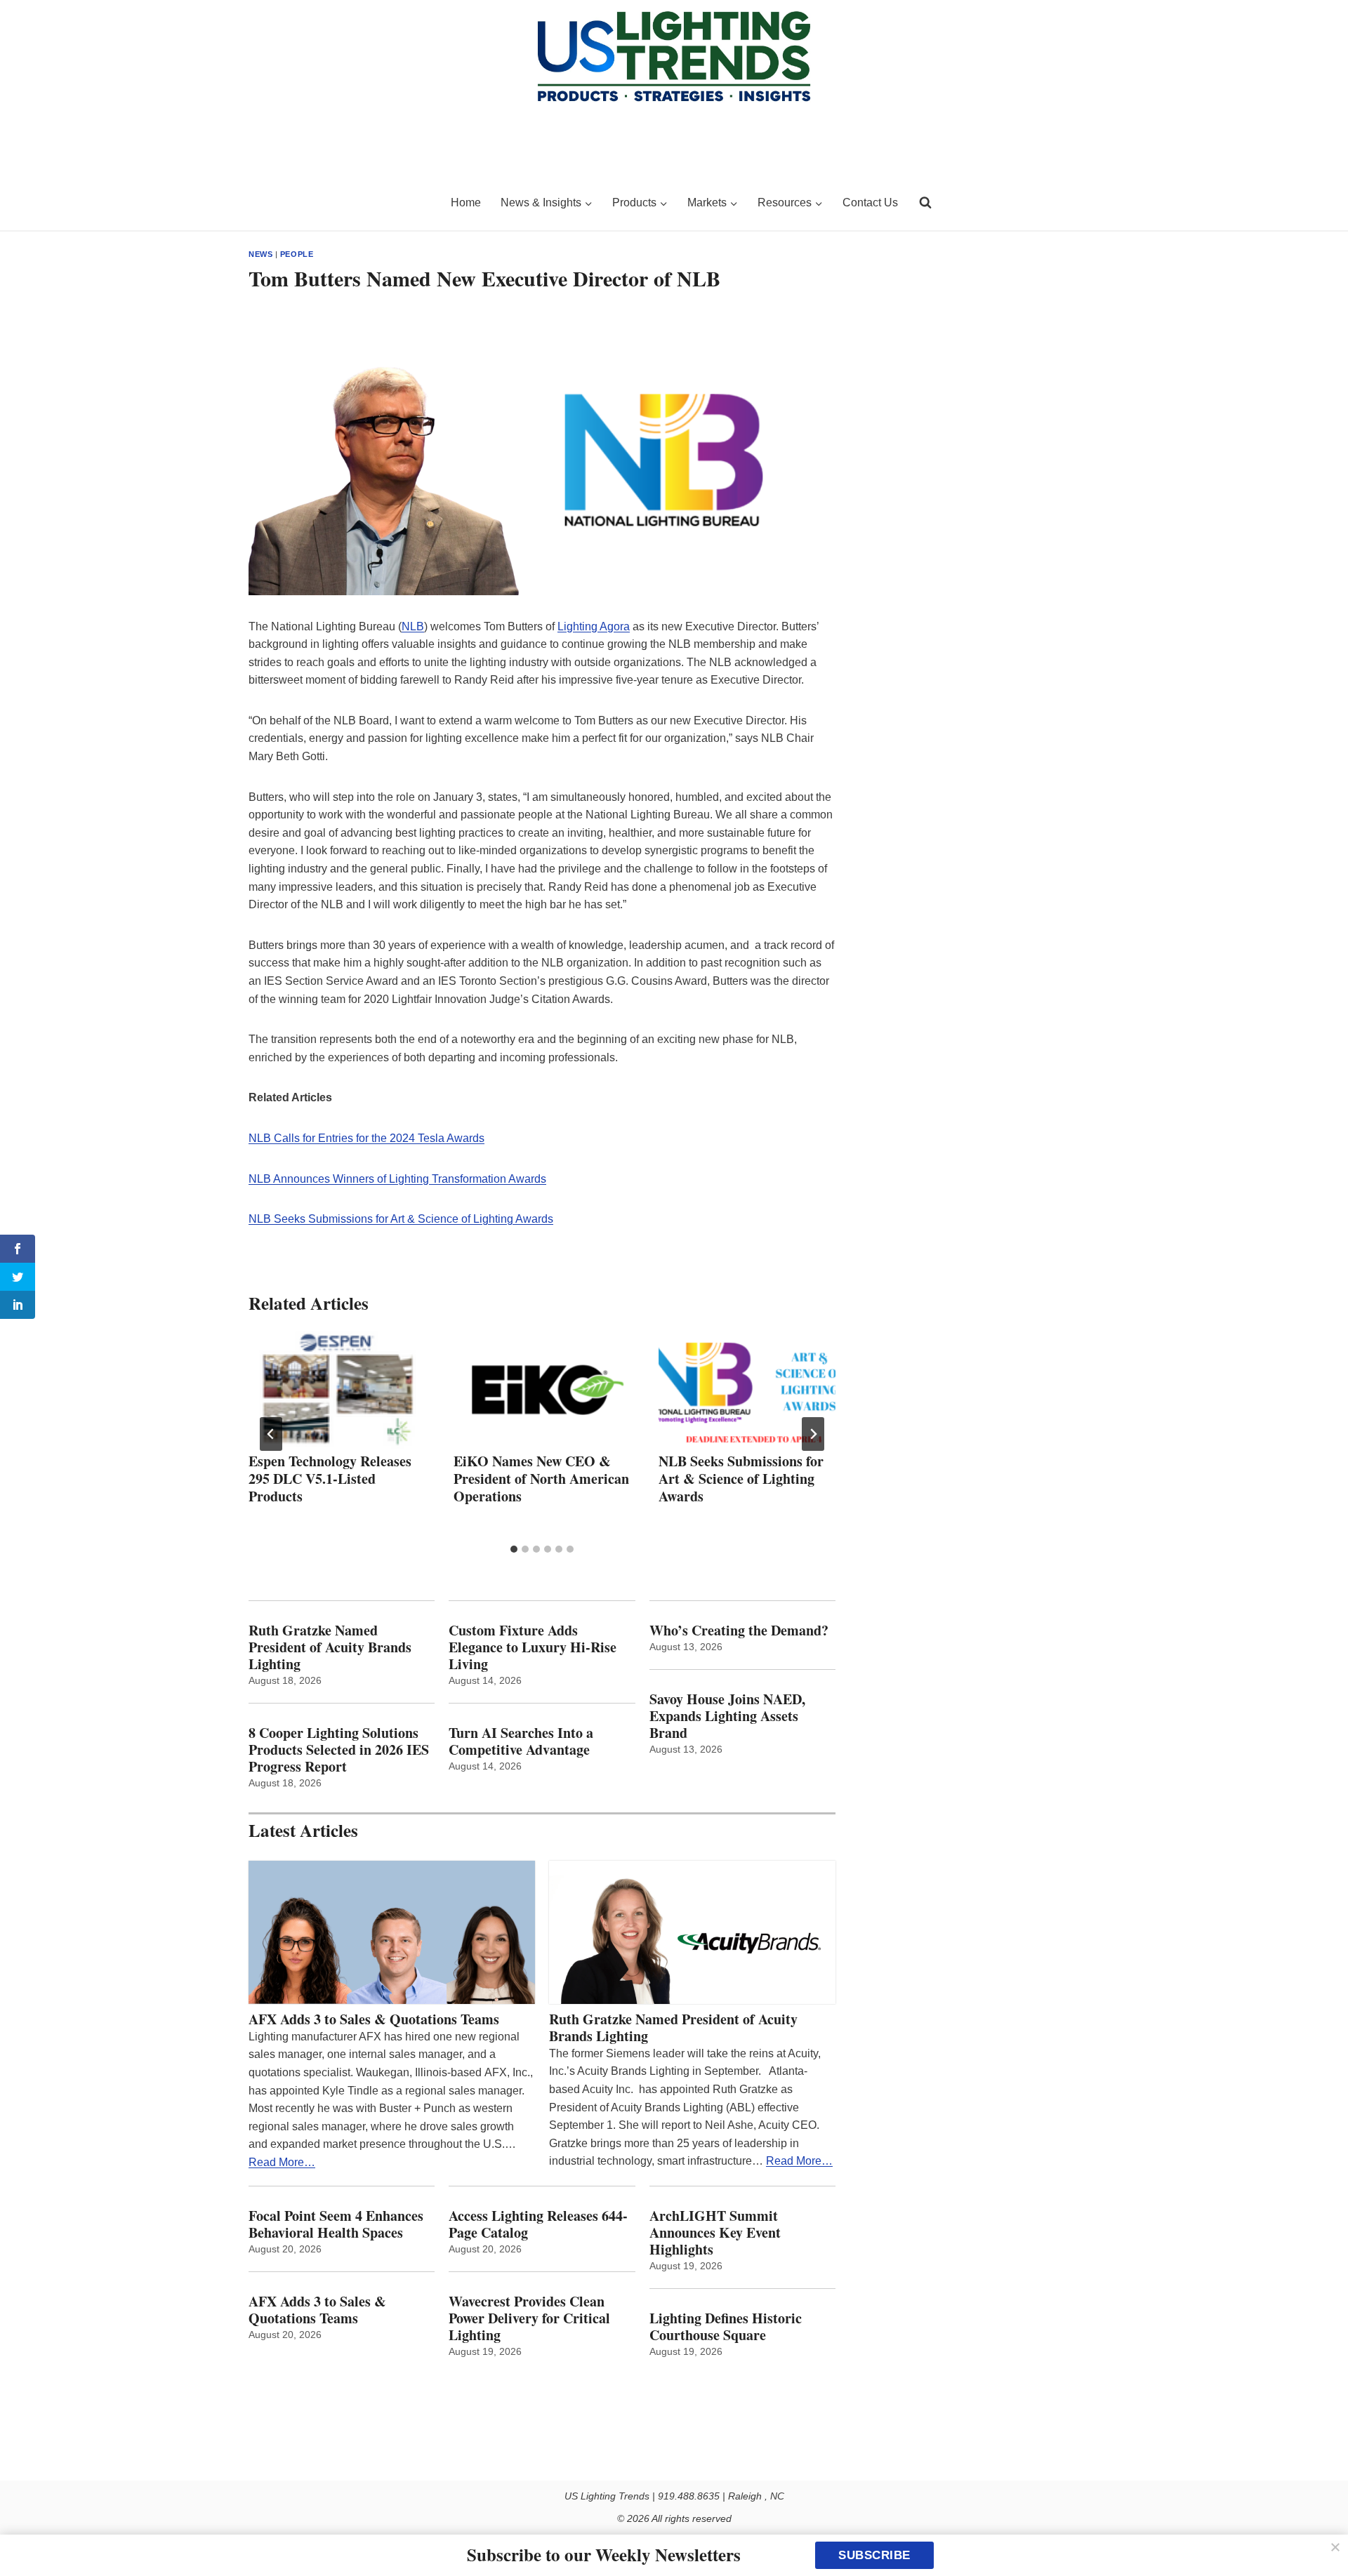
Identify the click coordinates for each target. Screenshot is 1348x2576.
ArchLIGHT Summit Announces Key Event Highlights (715, 2233)
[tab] (514, 1549)
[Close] (1335, 2547)
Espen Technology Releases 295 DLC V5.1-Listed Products (330, 1479)
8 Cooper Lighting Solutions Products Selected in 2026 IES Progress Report (339, 1750)
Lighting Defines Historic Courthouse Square (726, 2327)
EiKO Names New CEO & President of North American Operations (541, 1479)
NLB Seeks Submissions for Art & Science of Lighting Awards (401, 1219)
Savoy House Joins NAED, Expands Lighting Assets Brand (727, 1716)
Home (466, 203)
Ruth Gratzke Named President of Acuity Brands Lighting (330, 1647)
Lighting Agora (594, 626)
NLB (413, 626)
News (260, 254)
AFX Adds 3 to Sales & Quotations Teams (374, 2019)
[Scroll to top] (1322, 2536)
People (297, 254)
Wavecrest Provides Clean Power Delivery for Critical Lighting (529, 2318)
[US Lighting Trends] (341, 203)
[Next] (813, 1434)
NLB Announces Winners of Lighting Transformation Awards (397, 1179)
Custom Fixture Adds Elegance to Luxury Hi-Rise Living (533, 1647)
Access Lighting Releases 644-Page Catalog (538, 2224)
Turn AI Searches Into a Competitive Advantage (523, 1741)
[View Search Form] (925, 203)
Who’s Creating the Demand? (739, 1631)
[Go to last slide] (271, 1434)
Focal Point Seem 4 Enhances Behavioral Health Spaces (336, 2224)
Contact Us (870, 203)
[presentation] (337, 1390)
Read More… (282, 2162)
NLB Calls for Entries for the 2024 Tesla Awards (366, 1138)
